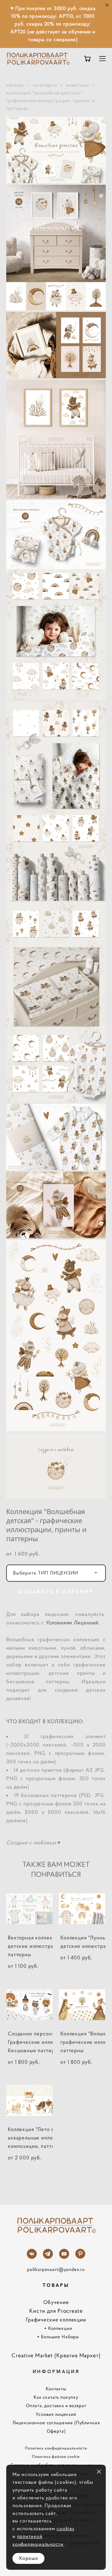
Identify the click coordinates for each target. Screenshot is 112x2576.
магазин (15, 85)
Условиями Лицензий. (72, 1623)
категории (45, 85)
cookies (65, 2528)
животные (77, 85)
